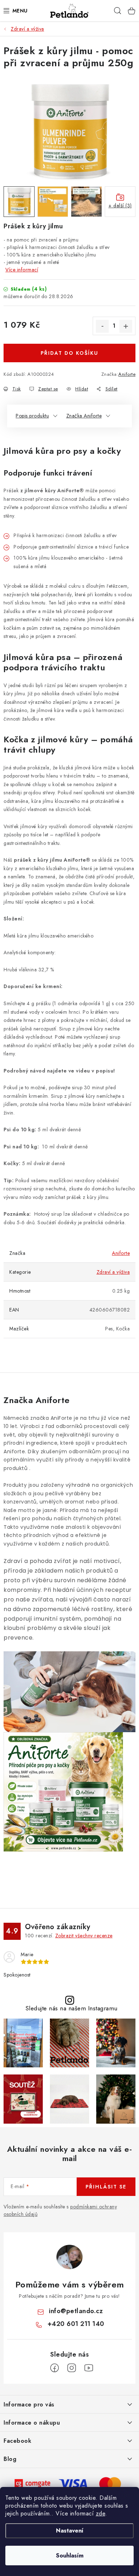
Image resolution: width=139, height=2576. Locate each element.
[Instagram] (72, 2368)
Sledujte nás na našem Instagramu (71, 2008)
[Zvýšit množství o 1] (126, 326)
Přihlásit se (106, 2187)
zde (101, 2513)
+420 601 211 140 (76, 2324)
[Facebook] (55, 2368)
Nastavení (70, 2531)
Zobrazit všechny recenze (84, 1936)
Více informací (22, 270)
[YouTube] (89, 2368)
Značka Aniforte (84, 416)
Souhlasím (70, 2556)
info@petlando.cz (76, 2311)
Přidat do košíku (69, 353)
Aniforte (127, 374)
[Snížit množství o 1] (102, 326)
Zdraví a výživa (113, 1272)
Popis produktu (32, 416)
